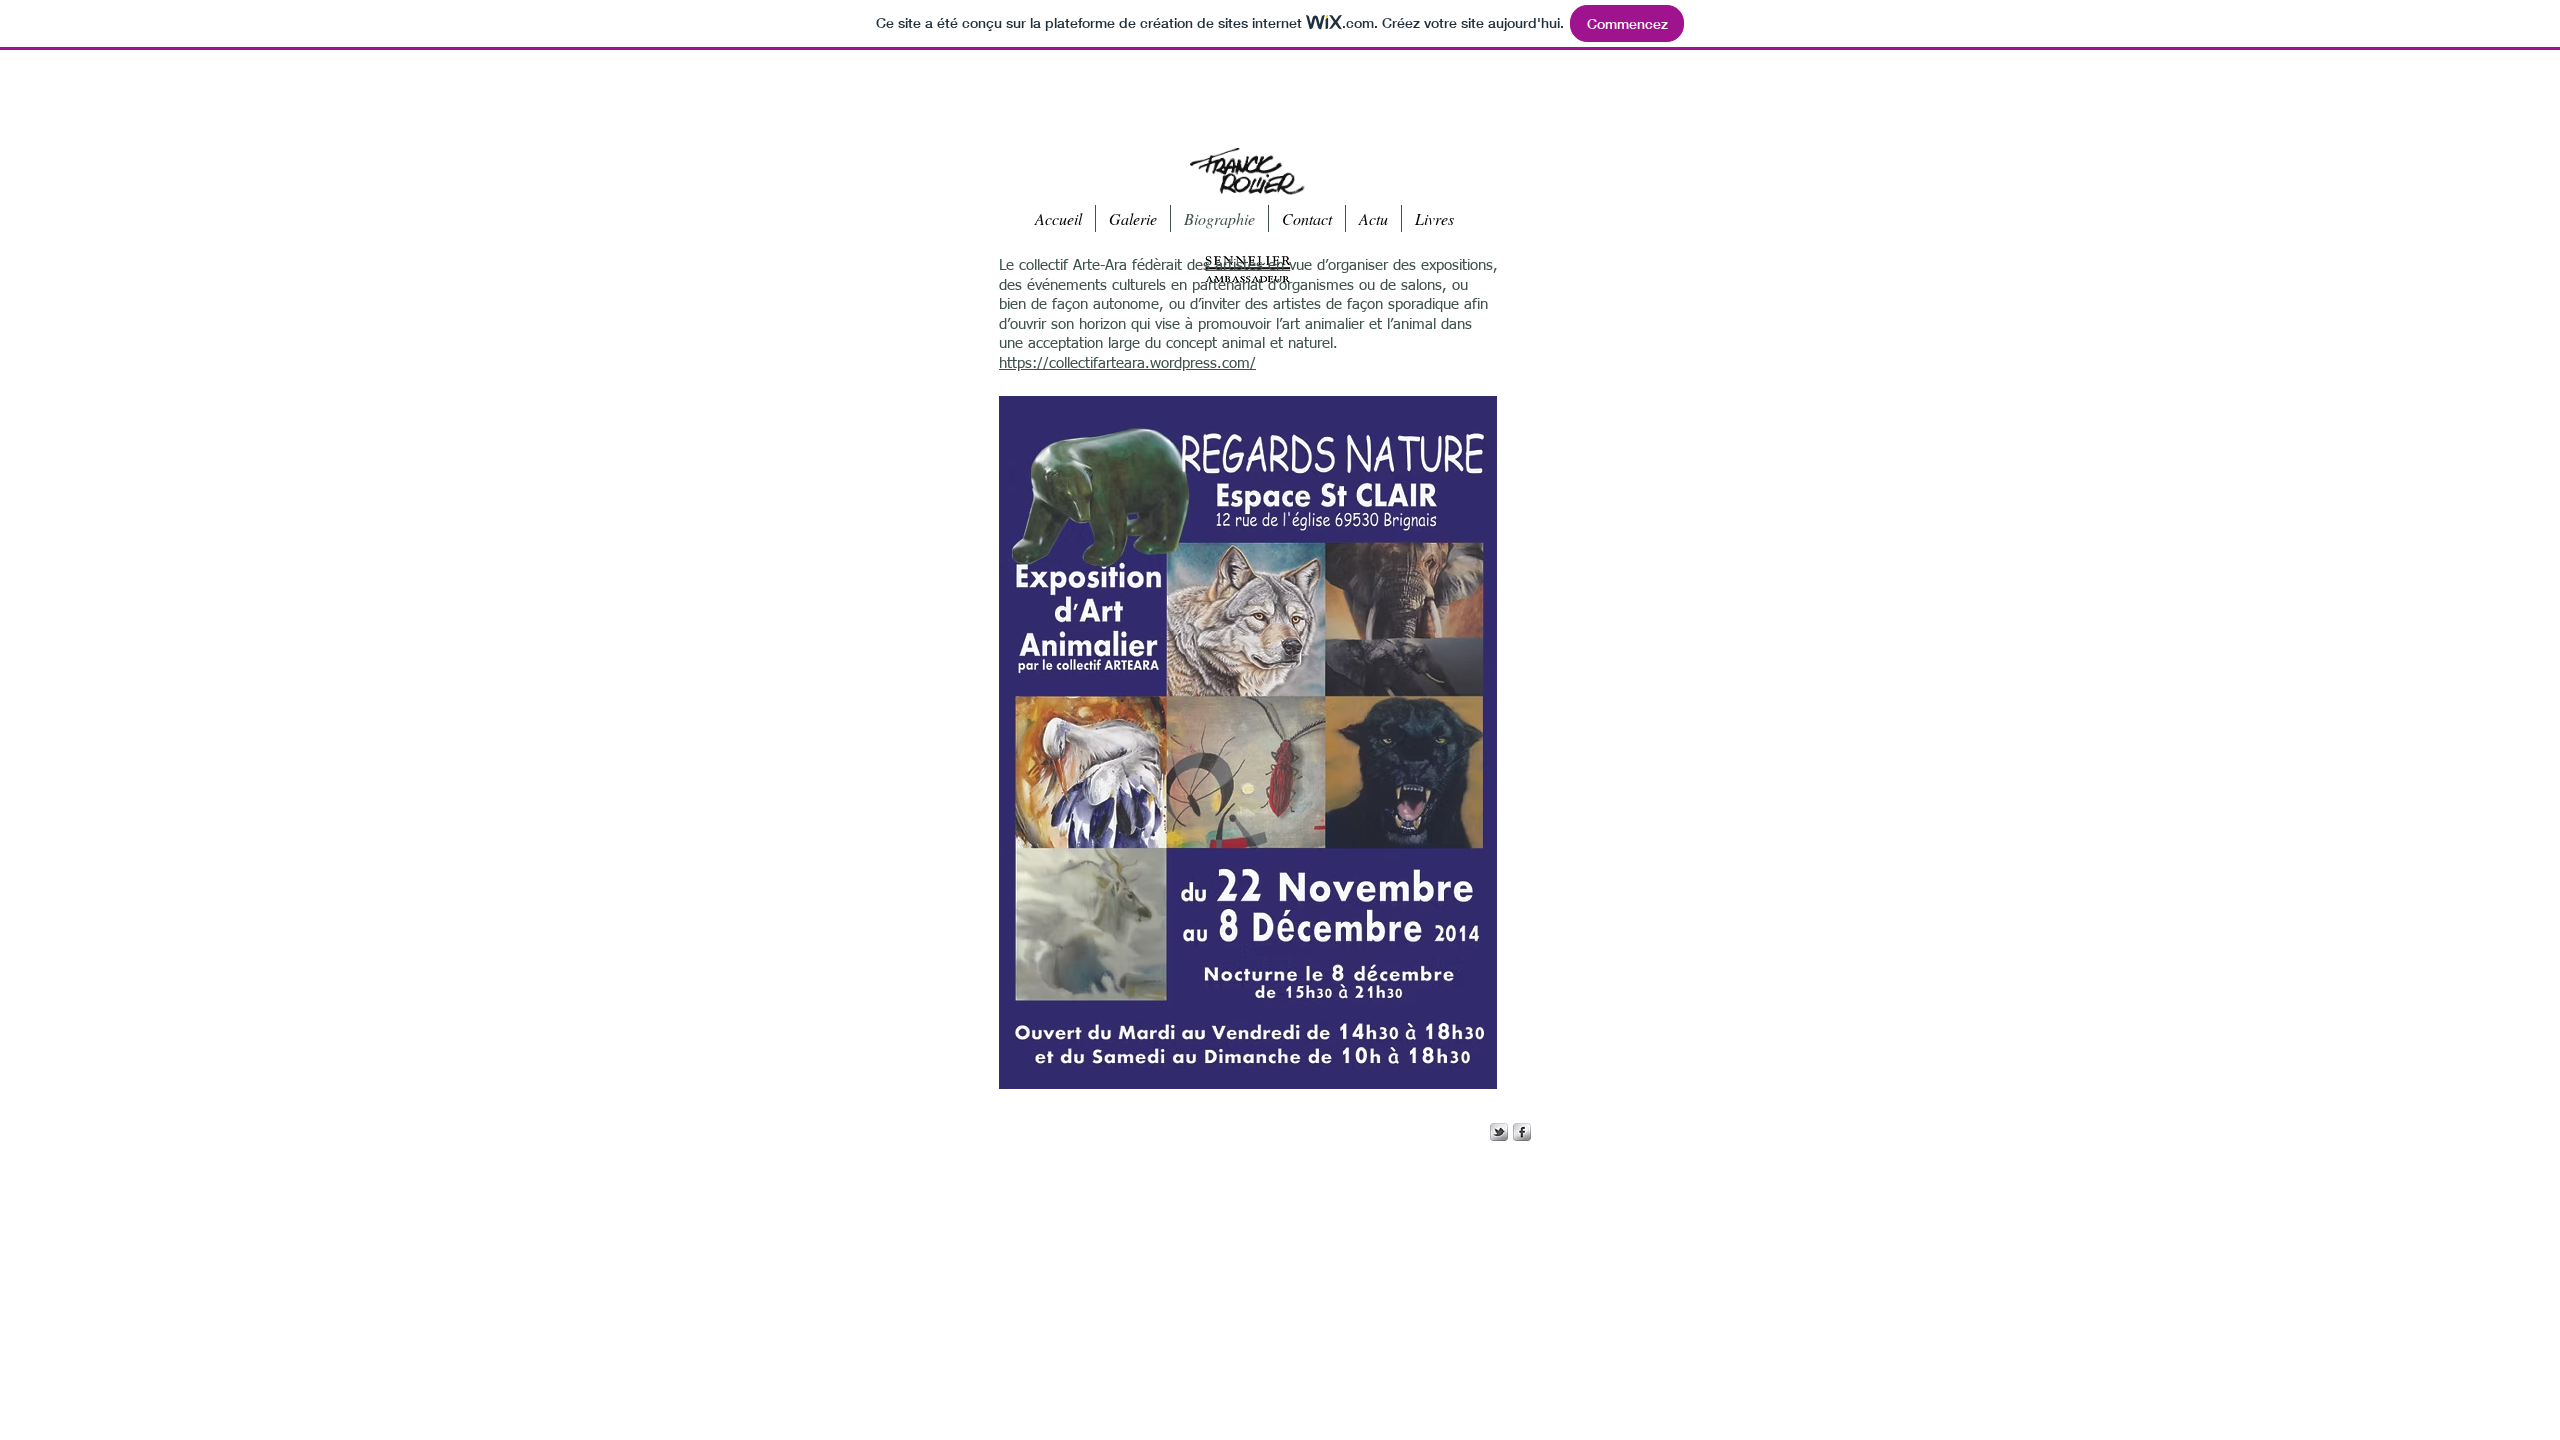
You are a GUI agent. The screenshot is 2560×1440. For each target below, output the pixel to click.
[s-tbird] (1499, 1132)
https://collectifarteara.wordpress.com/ (1127, 363)
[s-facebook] (1522, 1132)
